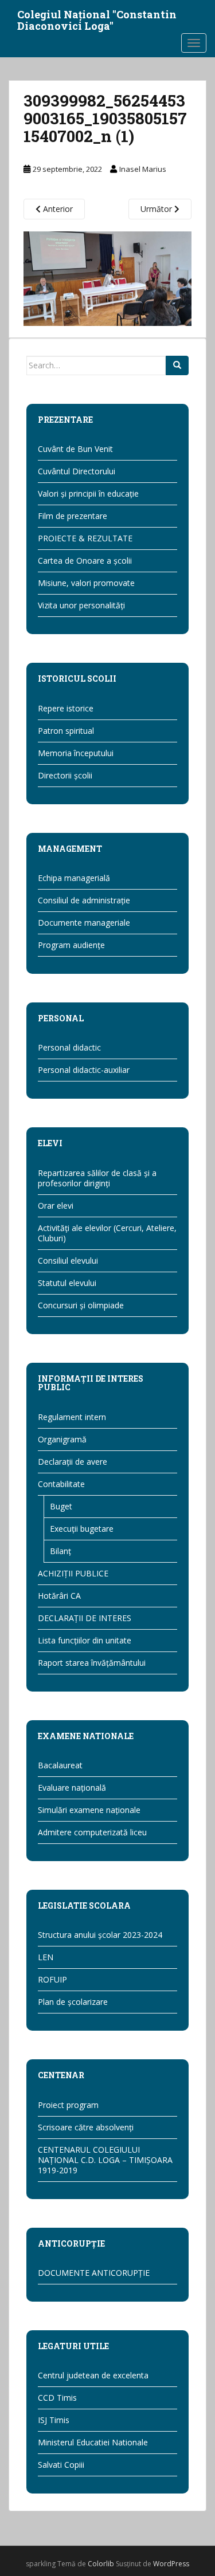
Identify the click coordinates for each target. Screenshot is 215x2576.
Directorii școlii (65, 775)
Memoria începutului (76, 753)
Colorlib (101, 2564)
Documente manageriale (84, 923)
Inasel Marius (143, 169)
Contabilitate (61, 1484)
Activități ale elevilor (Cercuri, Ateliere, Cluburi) (107, 1233)
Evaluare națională (72, 1788)
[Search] (177, 365)
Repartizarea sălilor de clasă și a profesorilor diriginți (97, 1178)
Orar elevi (56, 1206)
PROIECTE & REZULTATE (85, 538)
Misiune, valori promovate (86, 583)
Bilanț (60, 1551)
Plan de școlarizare (73, 2002)
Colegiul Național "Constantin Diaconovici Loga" (97, 18)
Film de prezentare (73, 516)
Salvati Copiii (61, 2465)
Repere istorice (66, 708)
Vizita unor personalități (81, 605)
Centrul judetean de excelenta (93, 2375)
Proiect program (68, 2105)
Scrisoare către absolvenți (86, 2127)
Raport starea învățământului (92, 1663)
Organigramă (62, 1439)
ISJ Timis (54, 2420)
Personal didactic (69, 1047)
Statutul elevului (67, 1283)
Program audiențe (71, 945)
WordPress (171, 2564)
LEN (46, 1957)
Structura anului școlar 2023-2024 (100, 1935)
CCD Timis (57, 2398)
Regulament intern (72, 1417)
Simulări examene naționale (89, 1810)
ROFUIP (52, 1979)
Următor (157, 209)
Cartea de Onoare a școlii (85, 561)
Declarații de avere (73, 1462)
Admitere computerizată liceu (92, 1832)
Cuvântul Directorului (77, 471)
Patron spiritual (66, 731)
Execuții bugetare (82, 1529)
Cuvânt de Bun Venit (75, 449)
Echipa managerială (74, 878)
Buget (61, 1506)
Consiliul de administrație (84, 900)
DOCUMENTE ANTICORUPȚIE (94, 2273)
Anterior (57, 209)
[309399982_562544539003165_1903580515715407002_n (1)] (107, 278)
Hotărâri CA (59, 1596)
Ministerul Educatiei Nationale (93, 2442)
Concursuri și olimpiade (81, 1305)
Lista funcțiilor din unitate (85, 1640)
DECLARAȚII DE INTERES (85, 1618)
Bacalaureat (60, 1765)
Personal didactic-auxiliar (84, 1070)
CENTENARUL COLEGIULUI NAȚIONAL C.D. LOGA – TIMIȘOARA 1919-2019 (105, 2160)
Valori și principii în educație (88, 493)
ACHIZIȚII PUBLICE (73, 1573)
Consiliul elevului (68, 1261)
